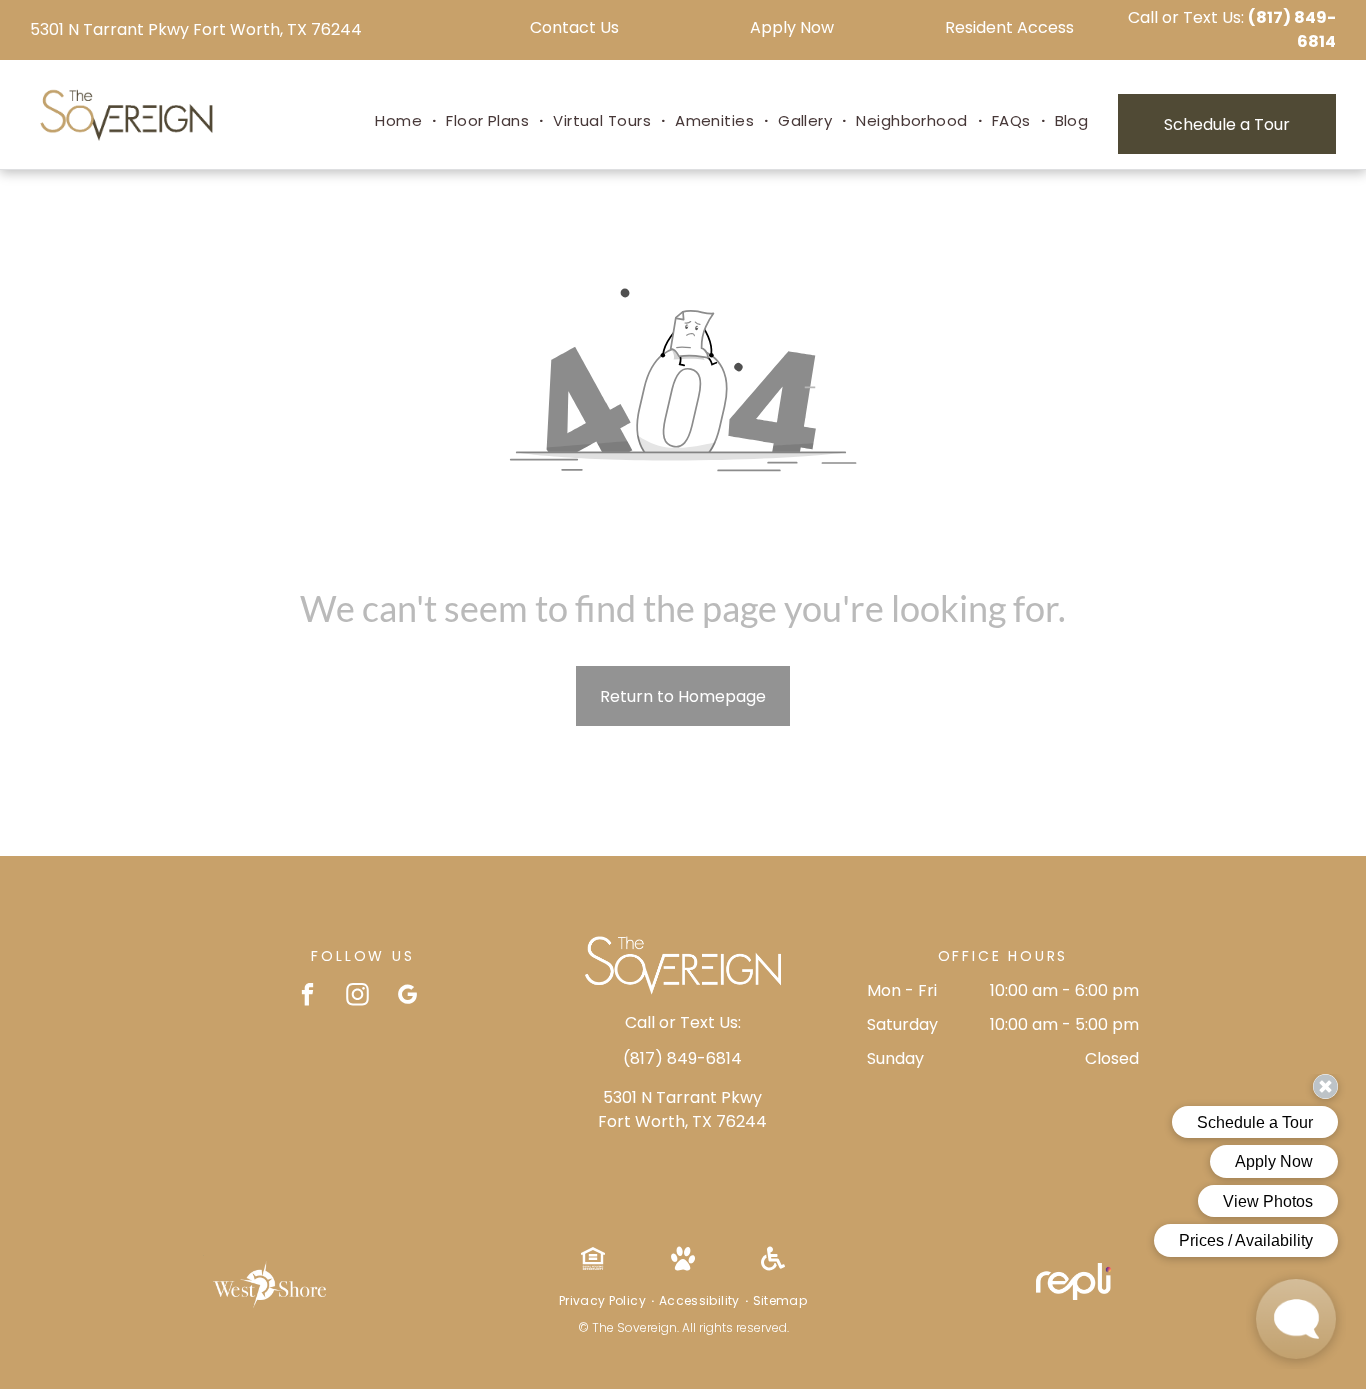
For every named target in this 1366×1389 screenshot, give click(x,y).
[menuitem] (400, 121)
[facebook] (307, 997)
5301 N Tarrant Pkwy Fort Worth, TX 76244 (196, 29)
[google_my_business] (407, 997)
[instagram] (357, 997)
